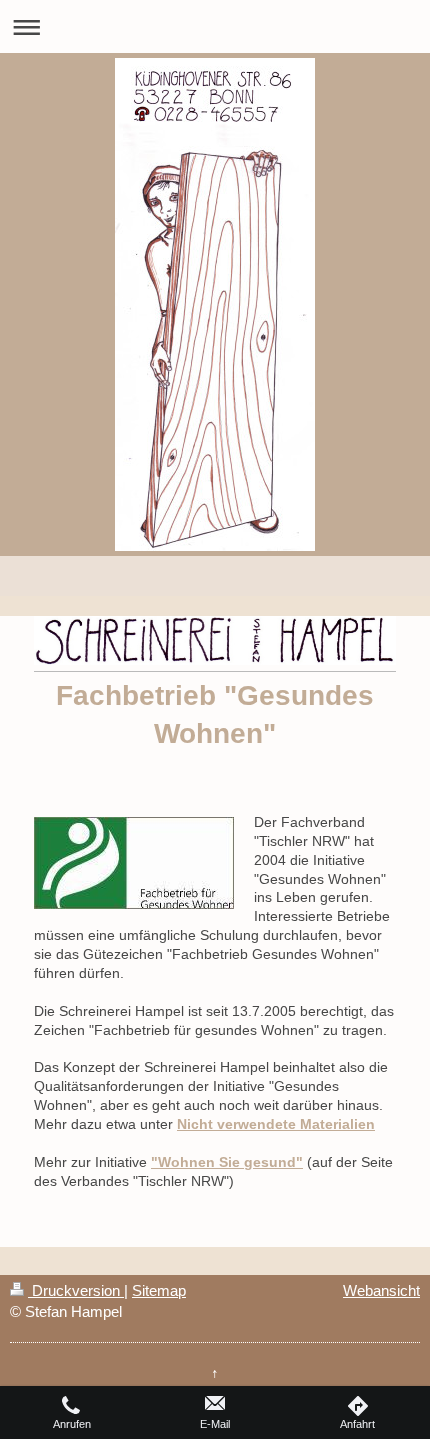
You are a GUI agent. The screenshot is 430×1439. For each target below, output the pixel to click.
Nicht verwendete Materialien (276, 1124)
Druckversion (76, 1290)
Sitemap (159, 1290)
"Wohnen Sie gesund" (227, 1162)
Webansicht (381, 1290)
